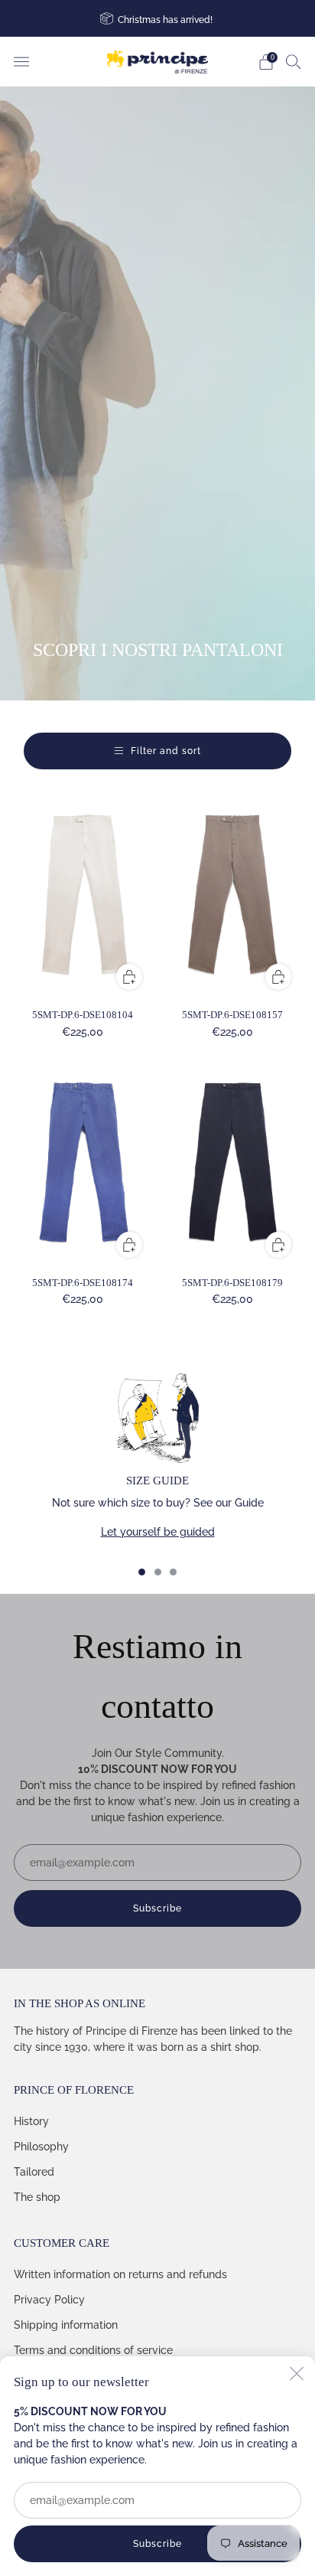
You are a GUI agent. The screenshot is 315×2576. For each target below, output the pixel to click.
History (31, 2121)
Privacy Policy (49, 2300)
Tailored (34, 2172)
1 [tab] (142, 1572)
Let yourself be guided (158, 1532)
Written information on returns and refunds (120, 2274)
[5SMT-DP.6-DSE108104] (83, 896)
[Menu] (21, 62)
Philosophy (41, 2147)
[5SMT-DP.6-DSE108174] (83, 1164)
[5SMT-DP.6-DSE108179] (233, 1164)
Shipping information (66, 2325)
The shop (37, 2197)
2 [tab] (158, 1572)
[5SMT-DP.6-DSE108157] (233, 896)
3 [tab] (173, 1572)
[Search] (294, 61)
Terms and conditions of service (93, 2350)
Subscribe (157, 2544)
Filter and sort (166, 751)
